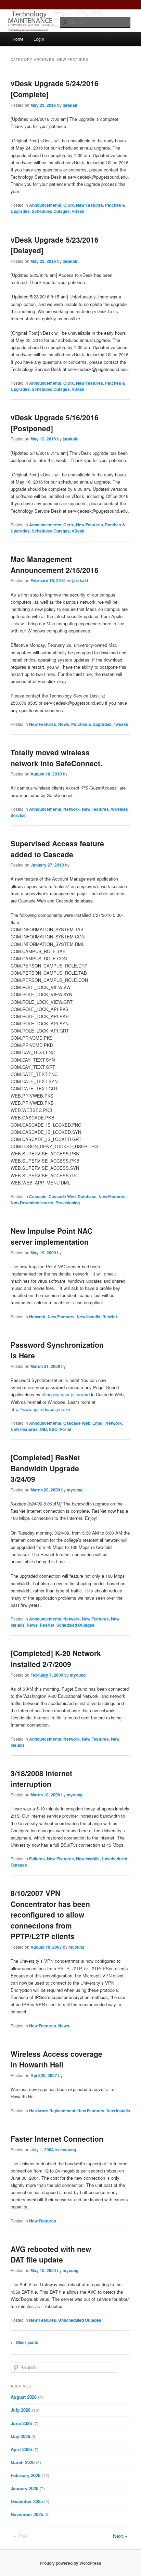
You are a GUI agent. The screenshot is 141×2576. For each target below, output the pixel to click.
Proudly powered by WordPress (70, 2563)
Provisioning (68, 1203)
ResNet (110, 1317)
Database (87, 1196)
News (64, 724)
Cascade (38, 1196)
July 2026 (21, 2410)
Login (39, 39)
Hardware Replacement (52, 2111)
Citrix (69, 205)
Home (18, 39)
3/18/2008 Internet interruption (41, 1779)
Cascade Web (62, 1196)
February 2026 (25, 2475)
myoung (75, 1490)
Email (98, 1423)
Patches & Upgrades (91, 724)
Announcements (45, 205)
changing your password (66, 1394)
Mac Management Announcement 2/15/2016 (55, 564)
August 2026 (24, 2397)
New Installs (88, 1317)
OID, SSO (49, 1429)
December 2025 (27, 2501)
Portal (65, 1429)
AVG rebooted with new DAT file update (51, 2254)
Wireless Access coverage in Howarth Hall (56, 2059)
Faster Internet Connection (57, 2139)
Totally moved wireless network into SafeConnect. (56, 758)
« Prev (21, 2536)
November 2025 (27, 2514)
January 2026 (24, 2488)
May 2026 (20, 2436)
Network (72, 809)
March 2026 (23, 2462)
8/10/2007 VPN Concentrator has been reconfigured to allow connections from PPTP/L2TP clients (50, 1914)
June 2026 (21, 2423)
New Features (89, 205)
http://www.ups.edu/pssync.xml (42, 1409)
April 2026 (21, 2449)
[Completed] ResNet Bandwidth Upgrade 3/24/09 (45, 1468)
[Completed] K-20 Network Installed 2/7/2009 (56, 1658)
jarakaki (70, 105)
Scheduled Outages (51, 211)
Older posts (24, 2342)
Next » (120, 2536)
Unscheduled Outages (80, 2320)
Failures (37, 1859)
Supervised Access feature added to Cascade (57, 849)
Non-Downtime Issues (32, 1203)
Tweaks (121, 724)
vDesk (78, 211)
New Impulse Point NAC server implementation (52, 1236)
